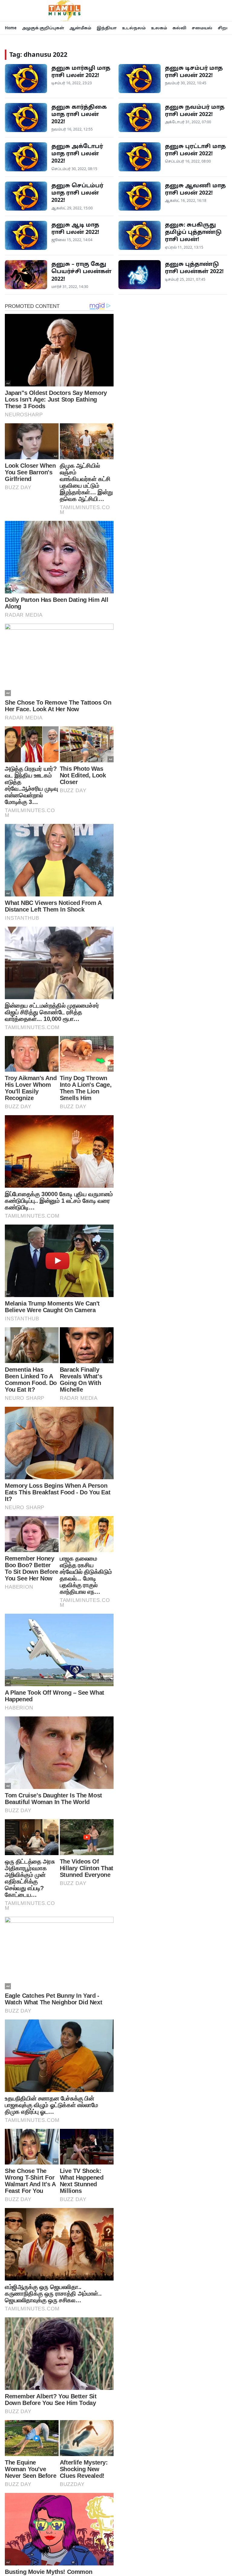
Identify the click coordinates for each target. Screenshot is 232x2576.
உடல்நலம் (134, 28)
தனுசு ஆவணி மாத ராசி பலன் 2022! (195, 189)
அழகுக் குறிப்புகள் (43, 28)
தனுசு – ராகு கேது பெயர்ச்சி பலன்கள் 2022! (81, 271)
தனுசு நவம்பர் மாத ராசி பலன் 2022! (195, 110)
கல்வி (179, 28)
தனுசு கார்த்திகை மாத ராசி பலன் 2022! (79, 114)
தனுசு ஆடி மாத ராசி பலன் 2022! (75, 228)
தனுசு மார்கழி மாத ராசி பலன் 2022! (81, 71)
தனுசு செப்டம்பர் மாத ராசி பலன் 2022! (77, 193)
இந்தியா (107, 28)
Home (11, 28)
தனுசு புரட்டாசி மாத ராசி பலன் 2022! (195, 150)
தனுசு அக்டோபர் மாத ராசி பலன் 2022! (77, 153)
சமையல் (202, 28)
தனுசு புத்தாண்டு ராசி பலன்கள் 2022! (194, 267)
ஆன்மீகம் (80, 28)
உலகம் (159, 28)
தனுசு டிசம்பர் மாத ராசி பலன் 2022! (194, 71)
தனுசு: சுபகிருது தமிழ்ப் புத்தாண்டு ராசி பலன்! (193, 232)
